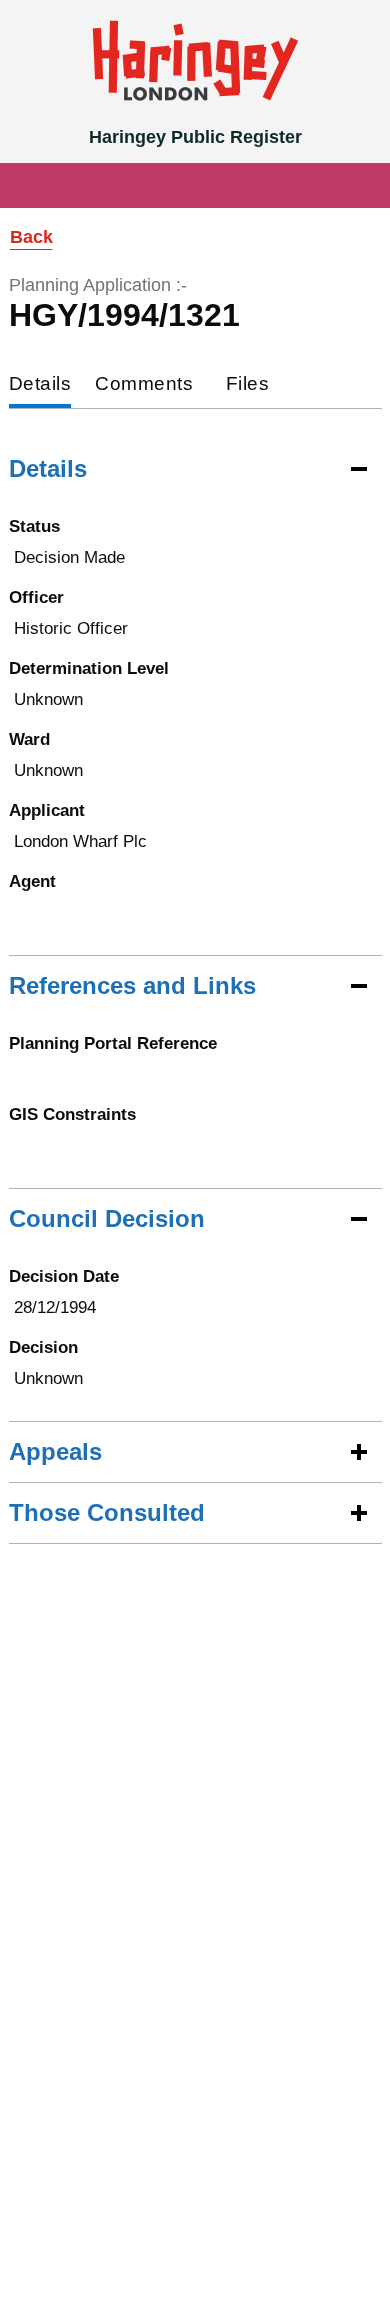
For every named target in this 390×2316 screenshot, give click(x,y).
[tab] (40, 385)
